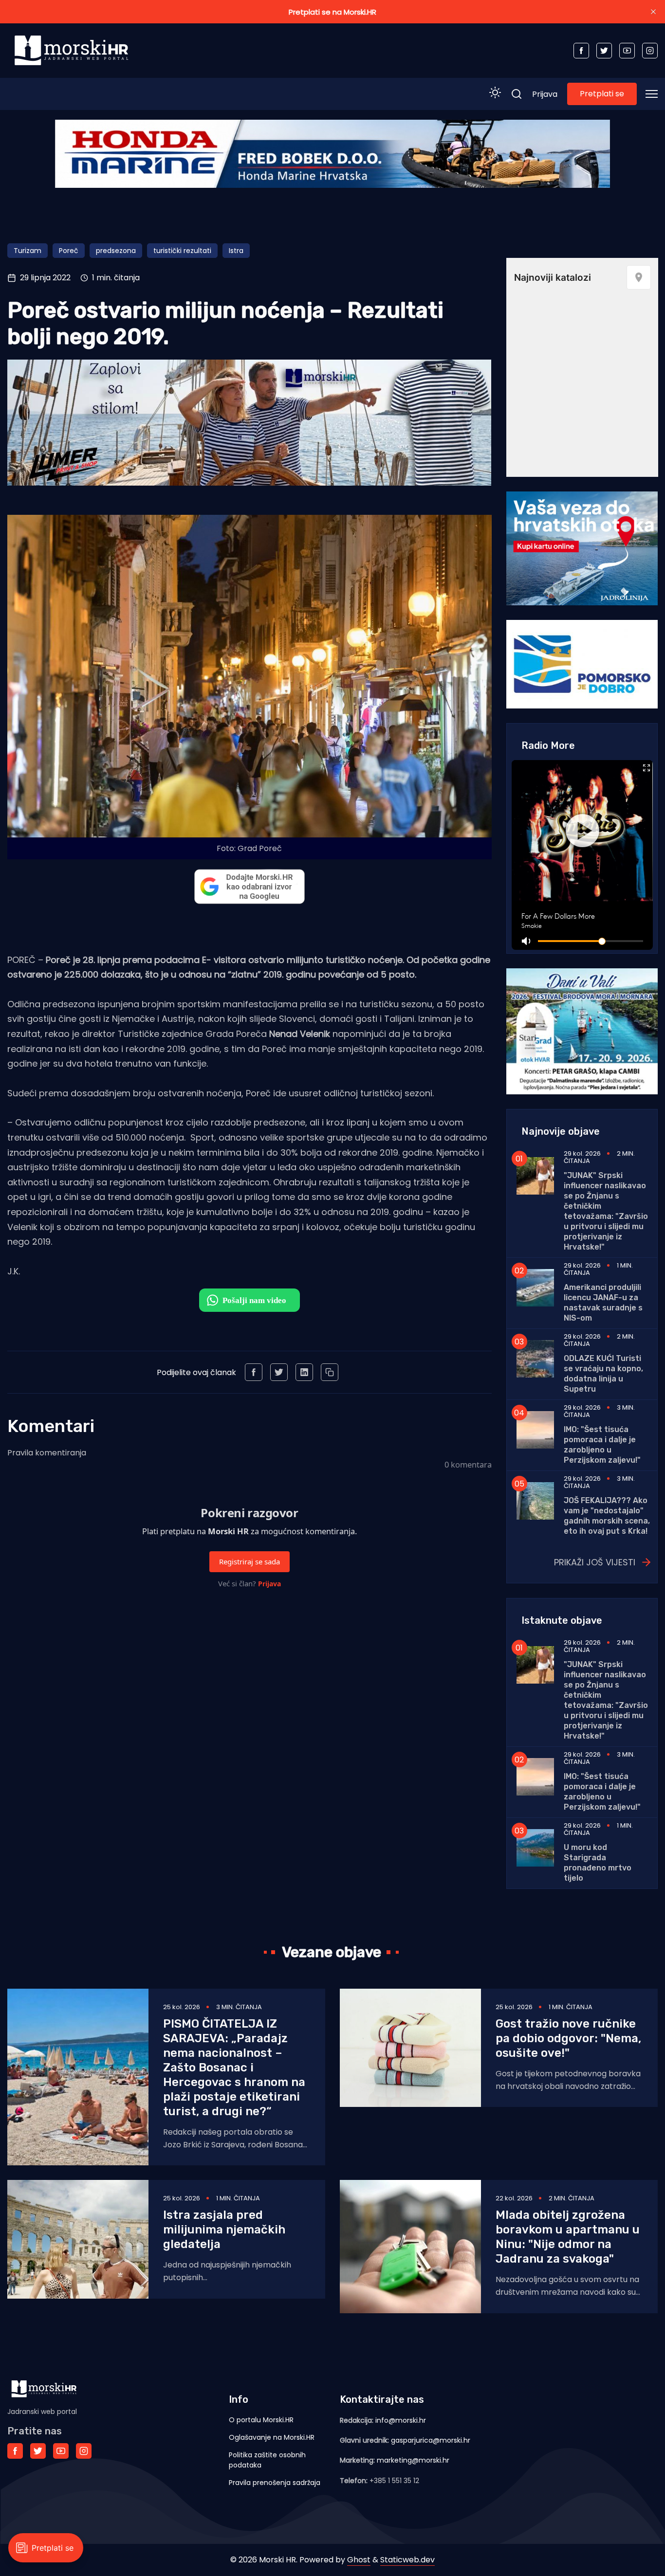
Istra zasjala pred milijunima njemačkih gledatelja (224, 2230)
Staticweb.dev (407, 2560)
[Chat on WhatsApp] (249, 1300)
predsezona (116, 251)
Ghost (359, 2560)
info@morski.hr (401, 2420)
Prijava (545, 94)
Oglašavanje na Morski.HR (272, 2437)
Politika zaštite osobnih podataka (267, 2460)
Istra (236, 251)
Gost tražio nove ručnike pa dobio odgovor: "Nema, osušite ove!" (568, 2038)
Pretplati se (602, 94)
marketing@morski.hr (413, 2460)
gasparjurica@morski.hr (431, 2440)
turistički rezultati (182, 251)
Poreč (69, 251)
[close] (653, 12)
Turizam (28, 251)
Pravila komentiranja (47, 1453)
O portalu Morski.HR (261, 2420)
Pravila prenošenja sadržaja (275, 2483)
